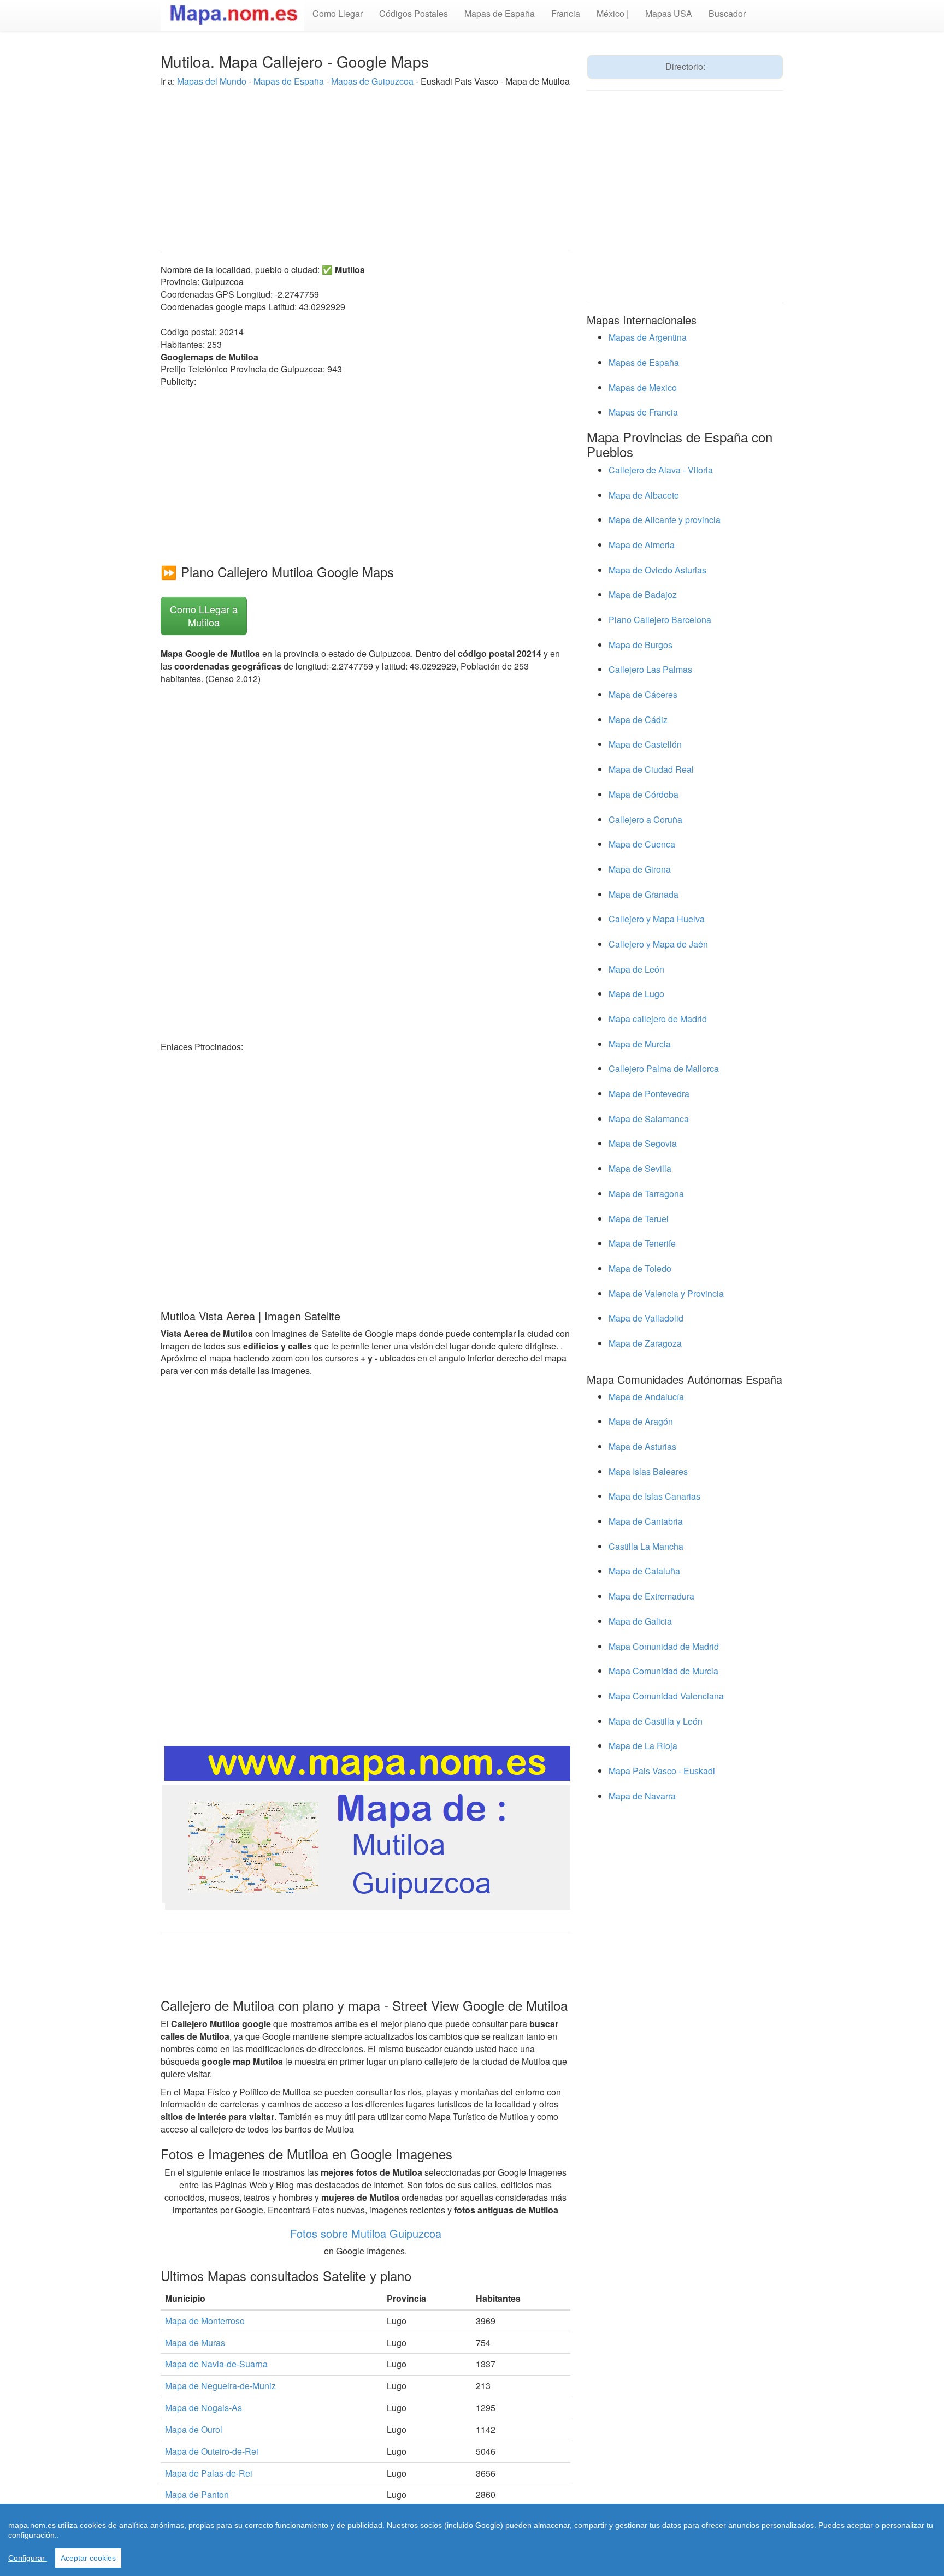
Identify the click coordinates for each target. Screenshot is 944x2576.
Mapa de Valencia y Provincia (666, 1293)
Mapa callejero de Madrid (658, 1019)
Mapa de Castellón (645, 744)
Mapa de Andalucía (646, 1397)
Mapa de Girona (640, 869)
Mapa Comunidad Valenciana (666, 1696)
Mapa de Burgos (641, 645)
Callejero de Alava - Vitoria (661, 470)
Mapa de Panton (197, 2494)
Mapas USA (669, 13)
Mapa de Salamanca (649, 1119)
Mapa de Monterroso (205, 2321)
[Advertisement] (365, 164)
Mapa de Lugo (636, 994)
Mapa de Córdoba (644, 794)
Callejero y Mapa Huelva (657, 919)
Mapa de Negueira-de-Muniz (220, 2386)
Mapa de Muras (195, 2343)
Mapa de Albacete (644, 495)
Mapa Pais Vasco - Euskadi (662, 1771)
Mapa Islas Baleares (648, 1471)
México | (613, 13)
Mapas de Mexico (643, 387)
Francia (566, 13)
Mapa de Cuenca (642, 844)
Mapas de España (500, 13)
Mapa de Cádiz (638, 719)
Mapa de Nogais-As (203, 2408)
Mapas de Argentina (648, 337)
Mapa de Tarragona (646, 1194)
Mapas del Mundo (212, 81)
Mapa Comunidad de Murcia (663, 1671)
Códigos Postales (414, 13)
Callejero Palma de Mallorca (664, 1068)
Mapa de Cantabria (646, 1521)
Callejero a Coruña (645, 819)
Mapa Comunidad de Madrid (664, 1646)
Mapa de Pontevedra (649, 1094)
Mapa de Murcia (640, 1044)
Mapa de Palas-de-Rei (209, 2473)
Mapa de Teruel (639, 1219)
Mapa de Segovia (643, 1143)
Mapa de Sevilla (640, 1168)
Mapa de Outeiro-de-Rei (212, 2451)
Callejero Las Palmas (650, 669)
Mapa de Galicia (640, 1621)
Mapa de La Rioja (643, 1746)
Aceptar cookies (88, 2558)
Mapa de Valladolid (646, 1318)
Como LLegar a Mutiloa (204, 615)
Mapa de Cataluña (644, 1571)
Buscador (727, 13)
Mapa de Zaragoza (645, 1343)
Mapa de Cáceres (643, 694)
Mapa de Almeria (642, 545)
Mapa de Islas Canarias (654, 1496)
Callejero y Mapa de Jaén (658, 944)
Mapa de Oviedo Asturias (657, 570)
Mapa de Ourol (194, 2429)
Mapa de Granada (644, 894)
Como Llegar (338, 13)
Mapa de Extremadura (651, 1596)
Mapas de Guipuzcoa (372, 81)
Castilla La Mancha (646, 1546)
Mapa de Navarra (642, 1796)
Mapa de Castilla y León (656, 1721)
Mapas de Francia (643, 412)
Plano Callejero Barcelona (660, 620)
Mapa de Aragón (641, 1421)
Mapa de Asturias (642, 1446)
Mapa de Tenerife (642, 1243)
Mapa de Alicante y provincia (665, 520)
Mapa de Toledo (640, 1268)
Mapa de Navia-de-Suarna (216, 2364)
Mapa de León (636, 969)
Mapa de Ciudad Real (651, 769)
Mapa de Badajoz (643, 594)
